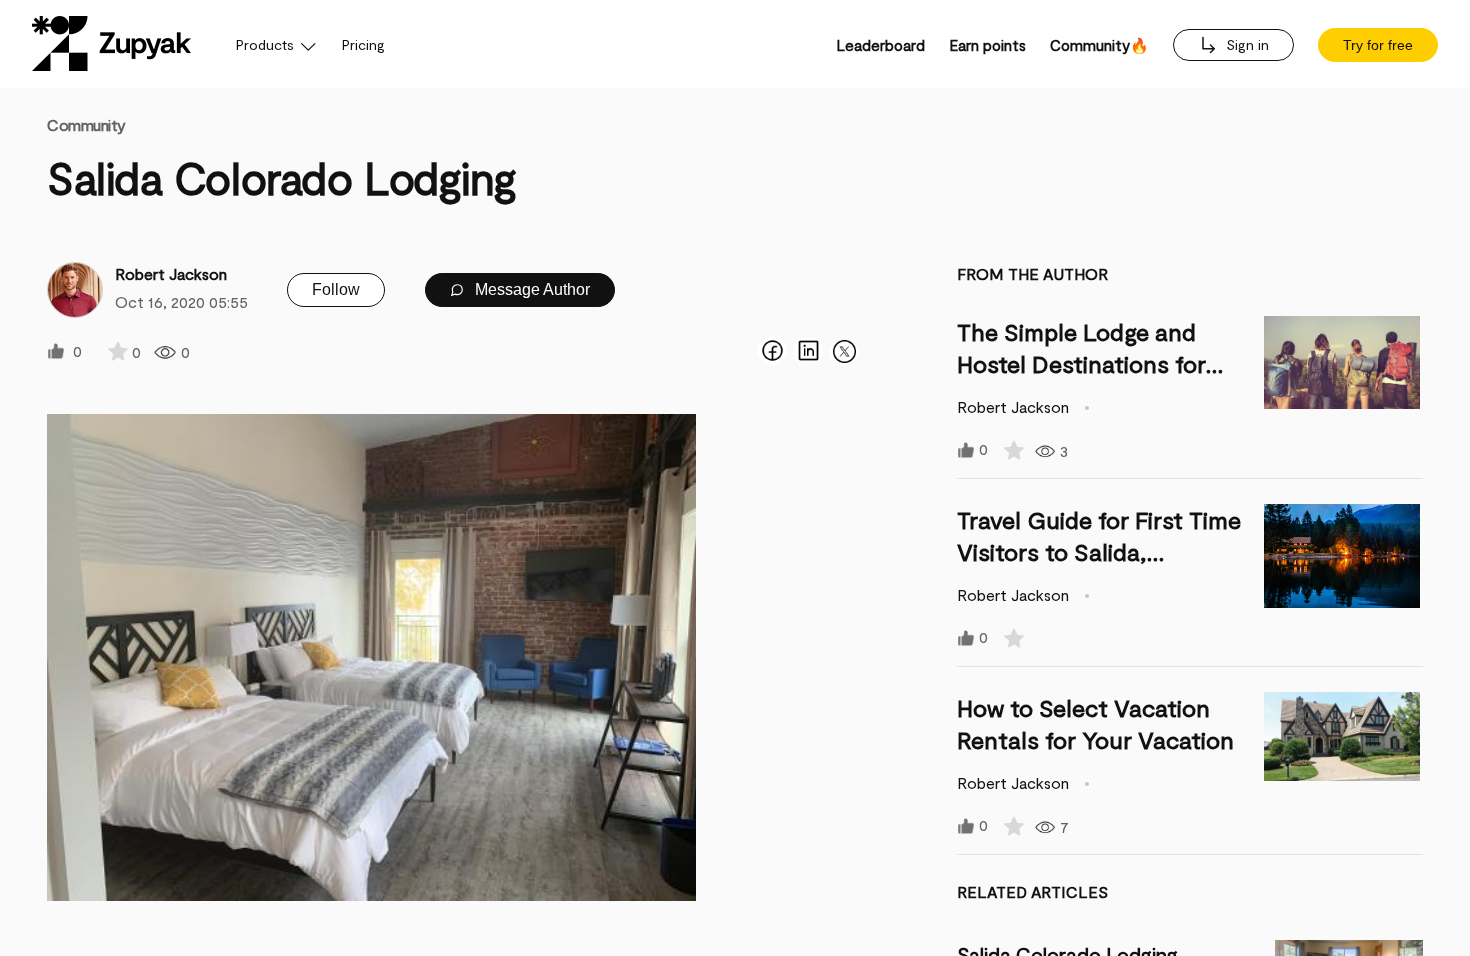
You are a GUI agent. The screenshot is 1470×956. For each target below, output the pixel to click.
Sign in (1245, 44)
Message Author (530, 289)
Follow (336, 289)
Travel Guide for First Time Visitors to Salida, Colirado (1099, 551)
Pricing (363, 44)
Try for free (1378, 45)
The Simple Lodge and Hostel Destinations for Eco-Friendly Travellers (1081, 363)
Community (86, 124)
